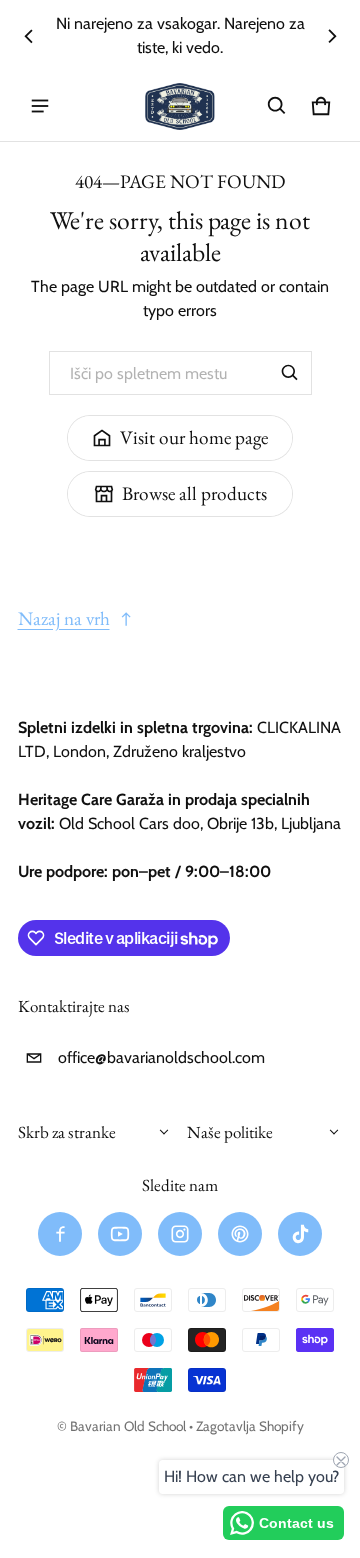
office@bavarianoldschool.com (161, 1057)
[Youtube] (120, 1234)
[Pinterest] (240, 1234)
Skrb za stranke (67, 1132)
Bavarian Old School (128, 1426)
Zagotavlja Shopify (250, 1426)
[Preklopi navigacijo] (40, 106)
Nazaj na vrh (64, 618)
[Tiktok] (300, 1234)
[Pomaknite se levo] (29, 36)
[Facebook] (60, 1234)
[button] (277, 106)
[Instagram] (180, 1234)
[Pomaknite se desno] (332, 36)
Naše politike (230, 1132)
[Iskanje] (290, 373)
